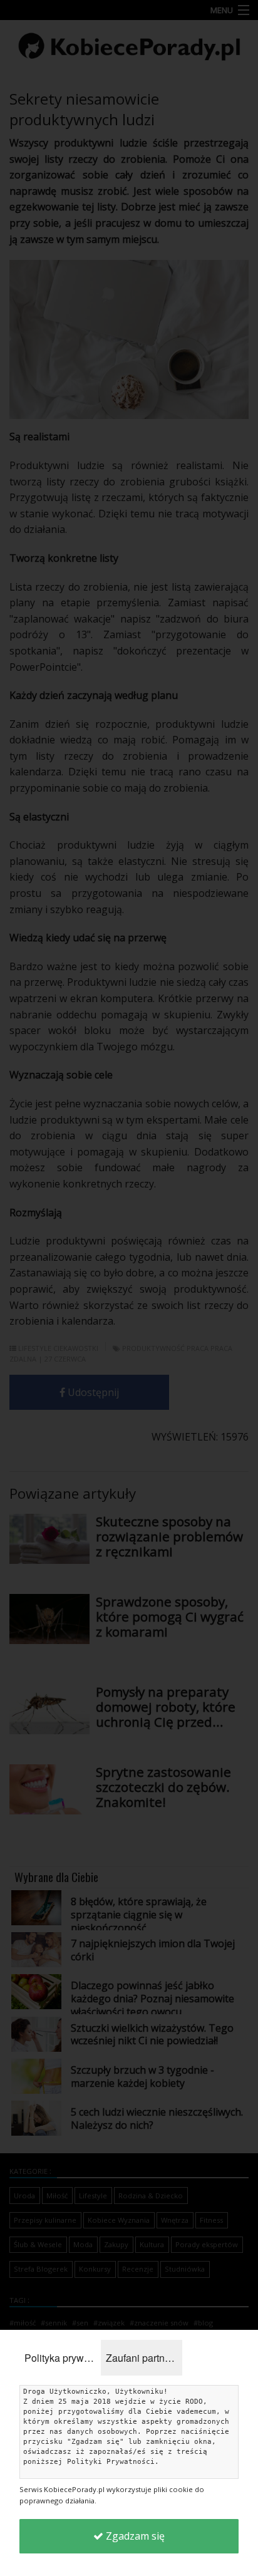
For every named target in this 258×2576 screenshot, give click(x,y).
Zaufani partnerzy (144, 2358)
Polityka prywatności (63, 2358)
